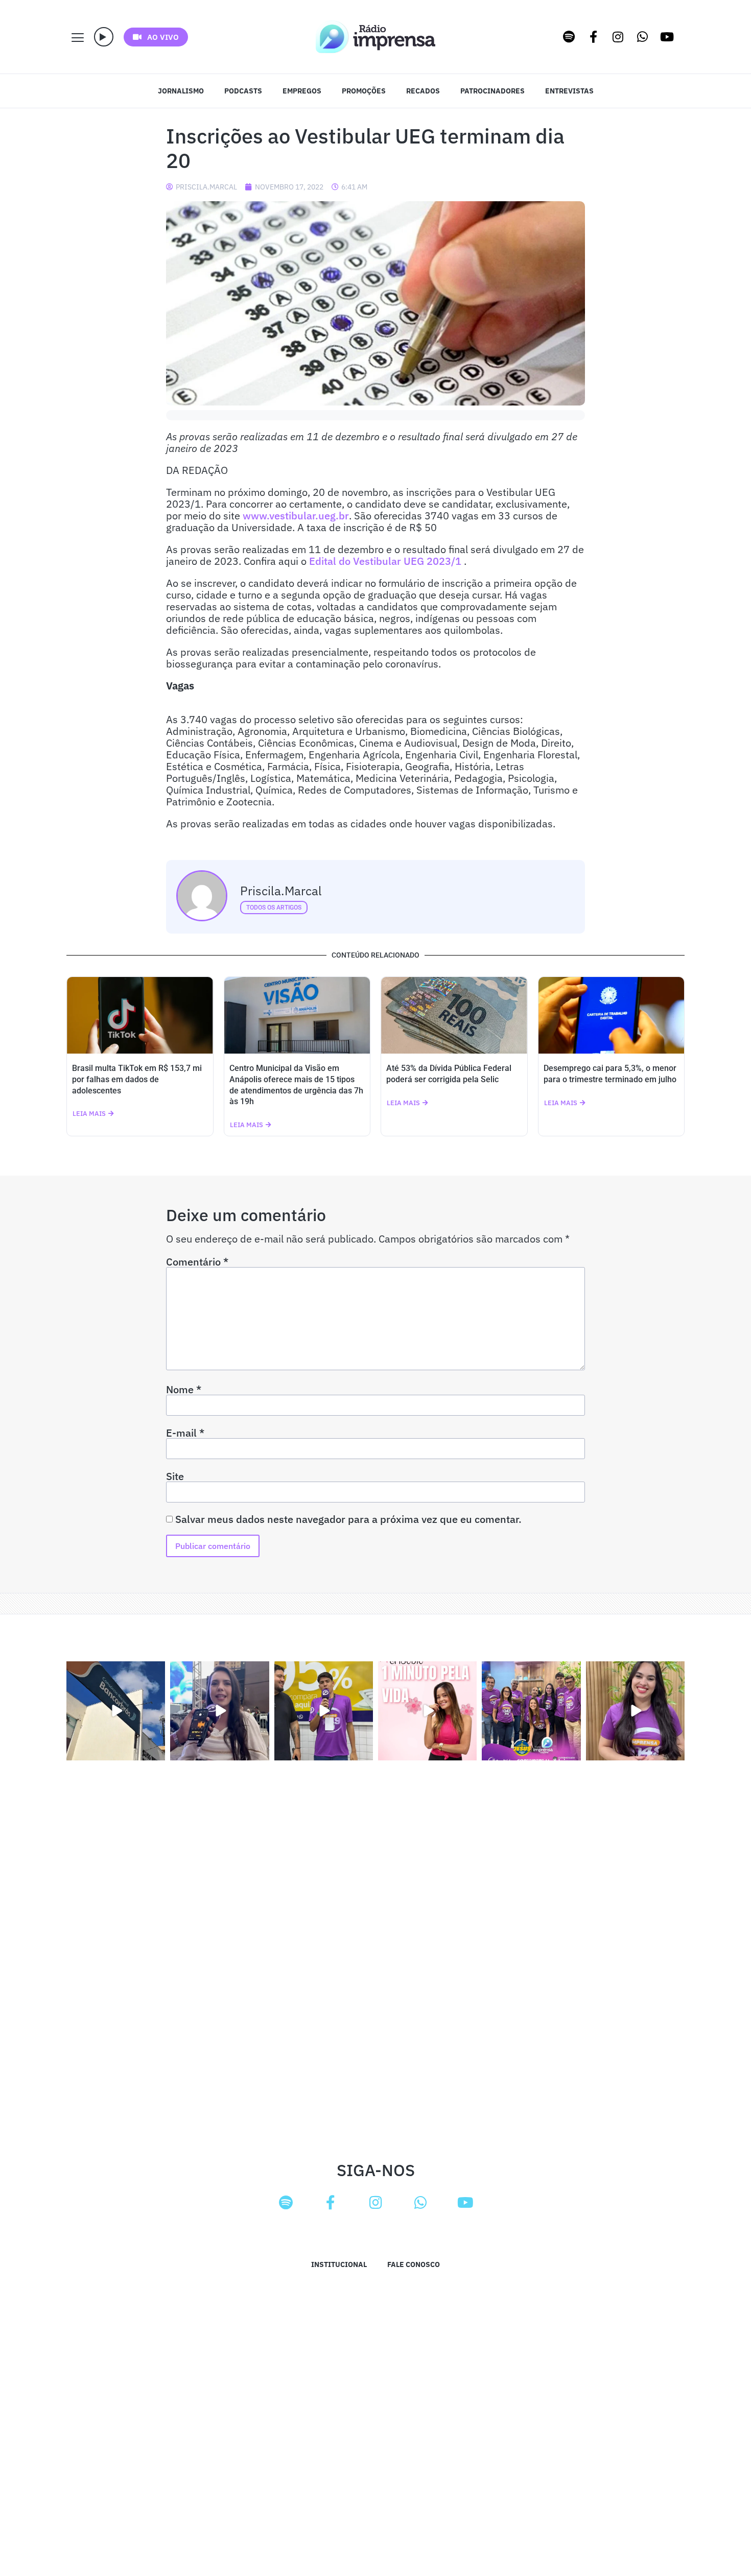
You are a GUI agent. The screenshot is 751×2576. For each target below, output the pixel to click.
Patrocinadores (492, 91)
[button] (104, 37)
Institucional (339, 2264)
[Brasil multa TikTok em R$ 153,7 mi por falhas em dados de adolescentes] (140, 1015)
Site (175, 1476)
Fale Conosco (414, 2264)
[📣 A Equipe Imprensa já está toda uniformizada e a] (531, 1711)
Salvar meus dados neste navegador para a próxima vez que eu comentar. (348, 1519)
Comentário (197, 1262)
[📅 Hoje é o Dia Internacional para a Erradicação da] (635, 1711)
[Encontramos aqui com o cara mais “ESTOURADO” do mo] (324, 1711)
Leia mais (89, 1114)
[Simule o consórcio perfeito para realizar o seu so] (116, 1711)
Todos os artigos (274, 908)
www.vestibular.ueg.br (296, 516)
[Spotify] (569, 37)
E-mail (185, 1433)
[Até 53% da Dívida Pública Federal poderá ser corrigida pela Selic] (454, 1015)
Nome (184, 1390)
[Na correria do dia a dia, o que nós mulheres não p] (427, 1711)
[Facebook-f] (594, 37)
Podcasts (243, 91)
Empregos (302, 91)
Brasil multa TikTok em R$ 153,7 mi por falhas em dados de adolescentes (137, 1079)
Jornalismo (181, 91)
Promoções (364, 91)
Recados (423, 91)
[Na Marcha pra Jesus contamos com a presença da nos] (219, 1711)
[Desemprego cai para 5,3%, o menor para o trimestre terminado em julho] (612, 1015)
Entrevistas (569, 91)
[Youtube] (667, 37)
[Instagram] (618, 37)
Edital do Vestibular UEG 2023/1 (385, 561)
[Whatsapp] (643, 37)
